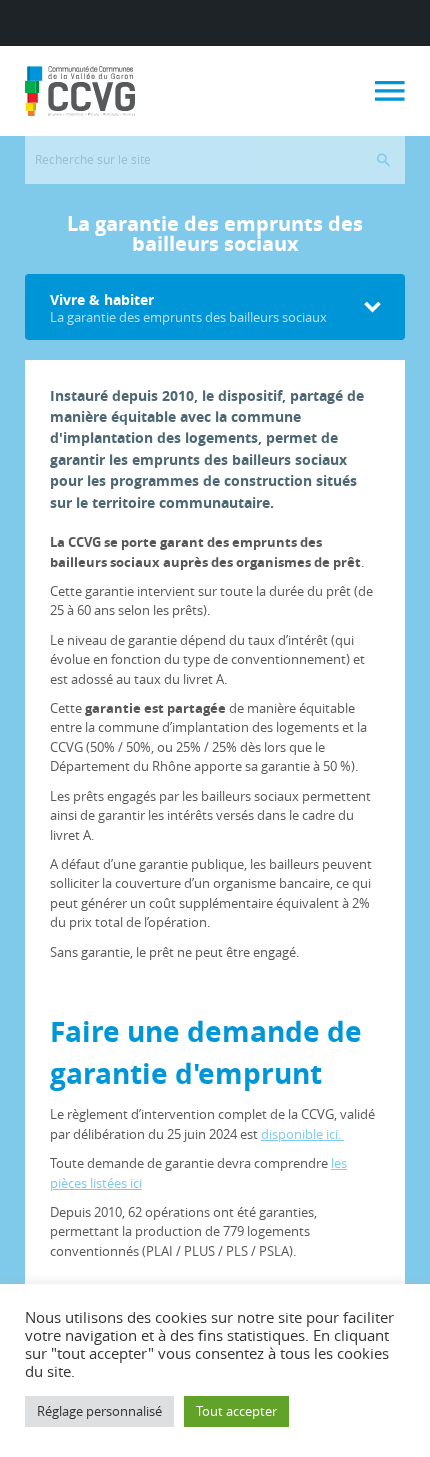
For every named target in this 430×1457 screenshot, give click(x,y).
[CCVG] (80, 91)
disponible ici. (302, 1134)
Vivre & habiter (188, 308)
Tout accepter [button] (236, 1411)
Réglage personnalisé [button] (99, 1411)
